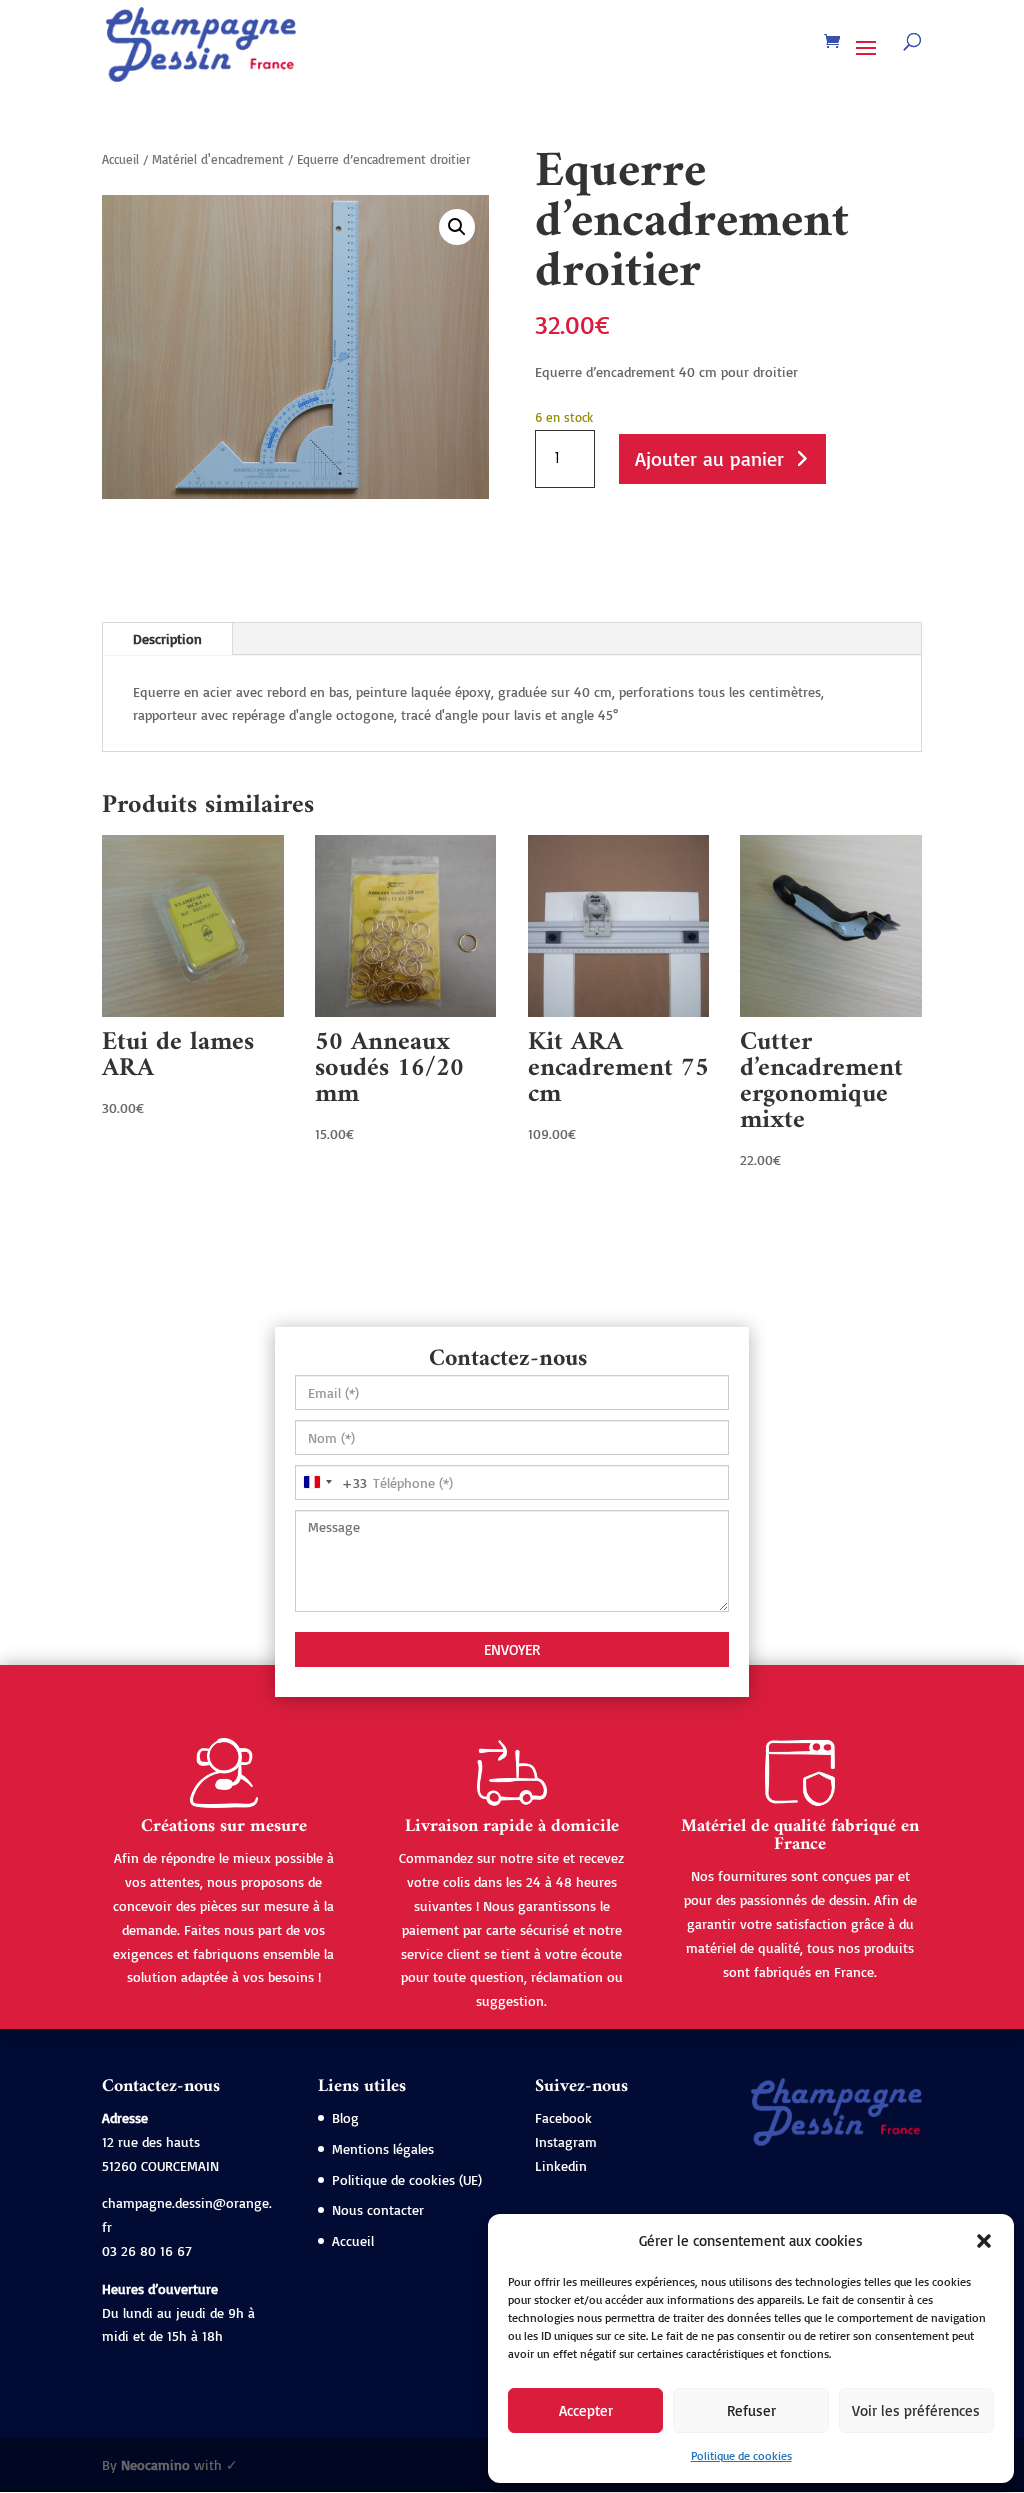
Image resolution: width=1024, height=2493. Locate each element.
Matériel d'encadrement (218, 159)
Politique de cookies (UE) (407, 2179)
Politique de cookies (741, 2455)
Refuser (751, 2410)
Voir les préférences (916, 2410)
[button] (984, 2241)
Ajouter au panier (709, 458)
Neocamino (155, 2464)
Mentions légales (383, 2148)
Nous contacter (378, 2209)
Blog (345, 2117)
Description (167, 638)
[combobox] (331, 1482)
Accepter (586, 2410)
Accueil (120, 159)
